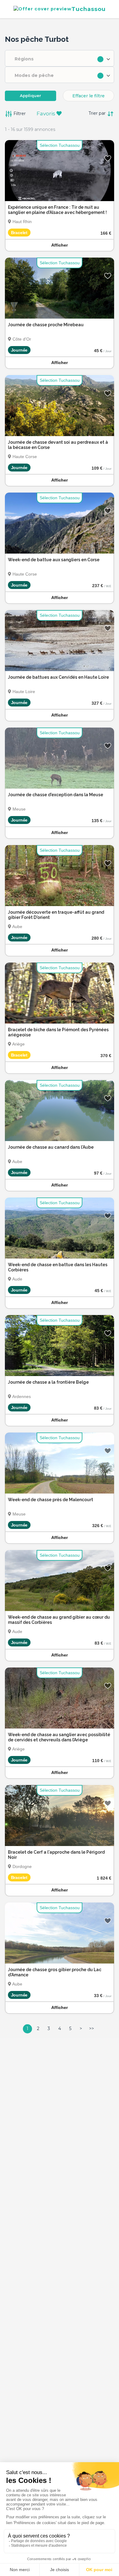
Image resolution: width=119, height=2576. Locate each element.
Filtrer (19, 113)
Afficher (60, 245)
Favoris (47, 114)
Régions (24, 59)
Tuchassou (88, 9)
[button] (60, 58)
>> (92, 2029)
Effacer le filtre (88, 96)
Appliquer (31, 96)
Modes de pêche (34, 75)
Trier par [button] (98, 113)
